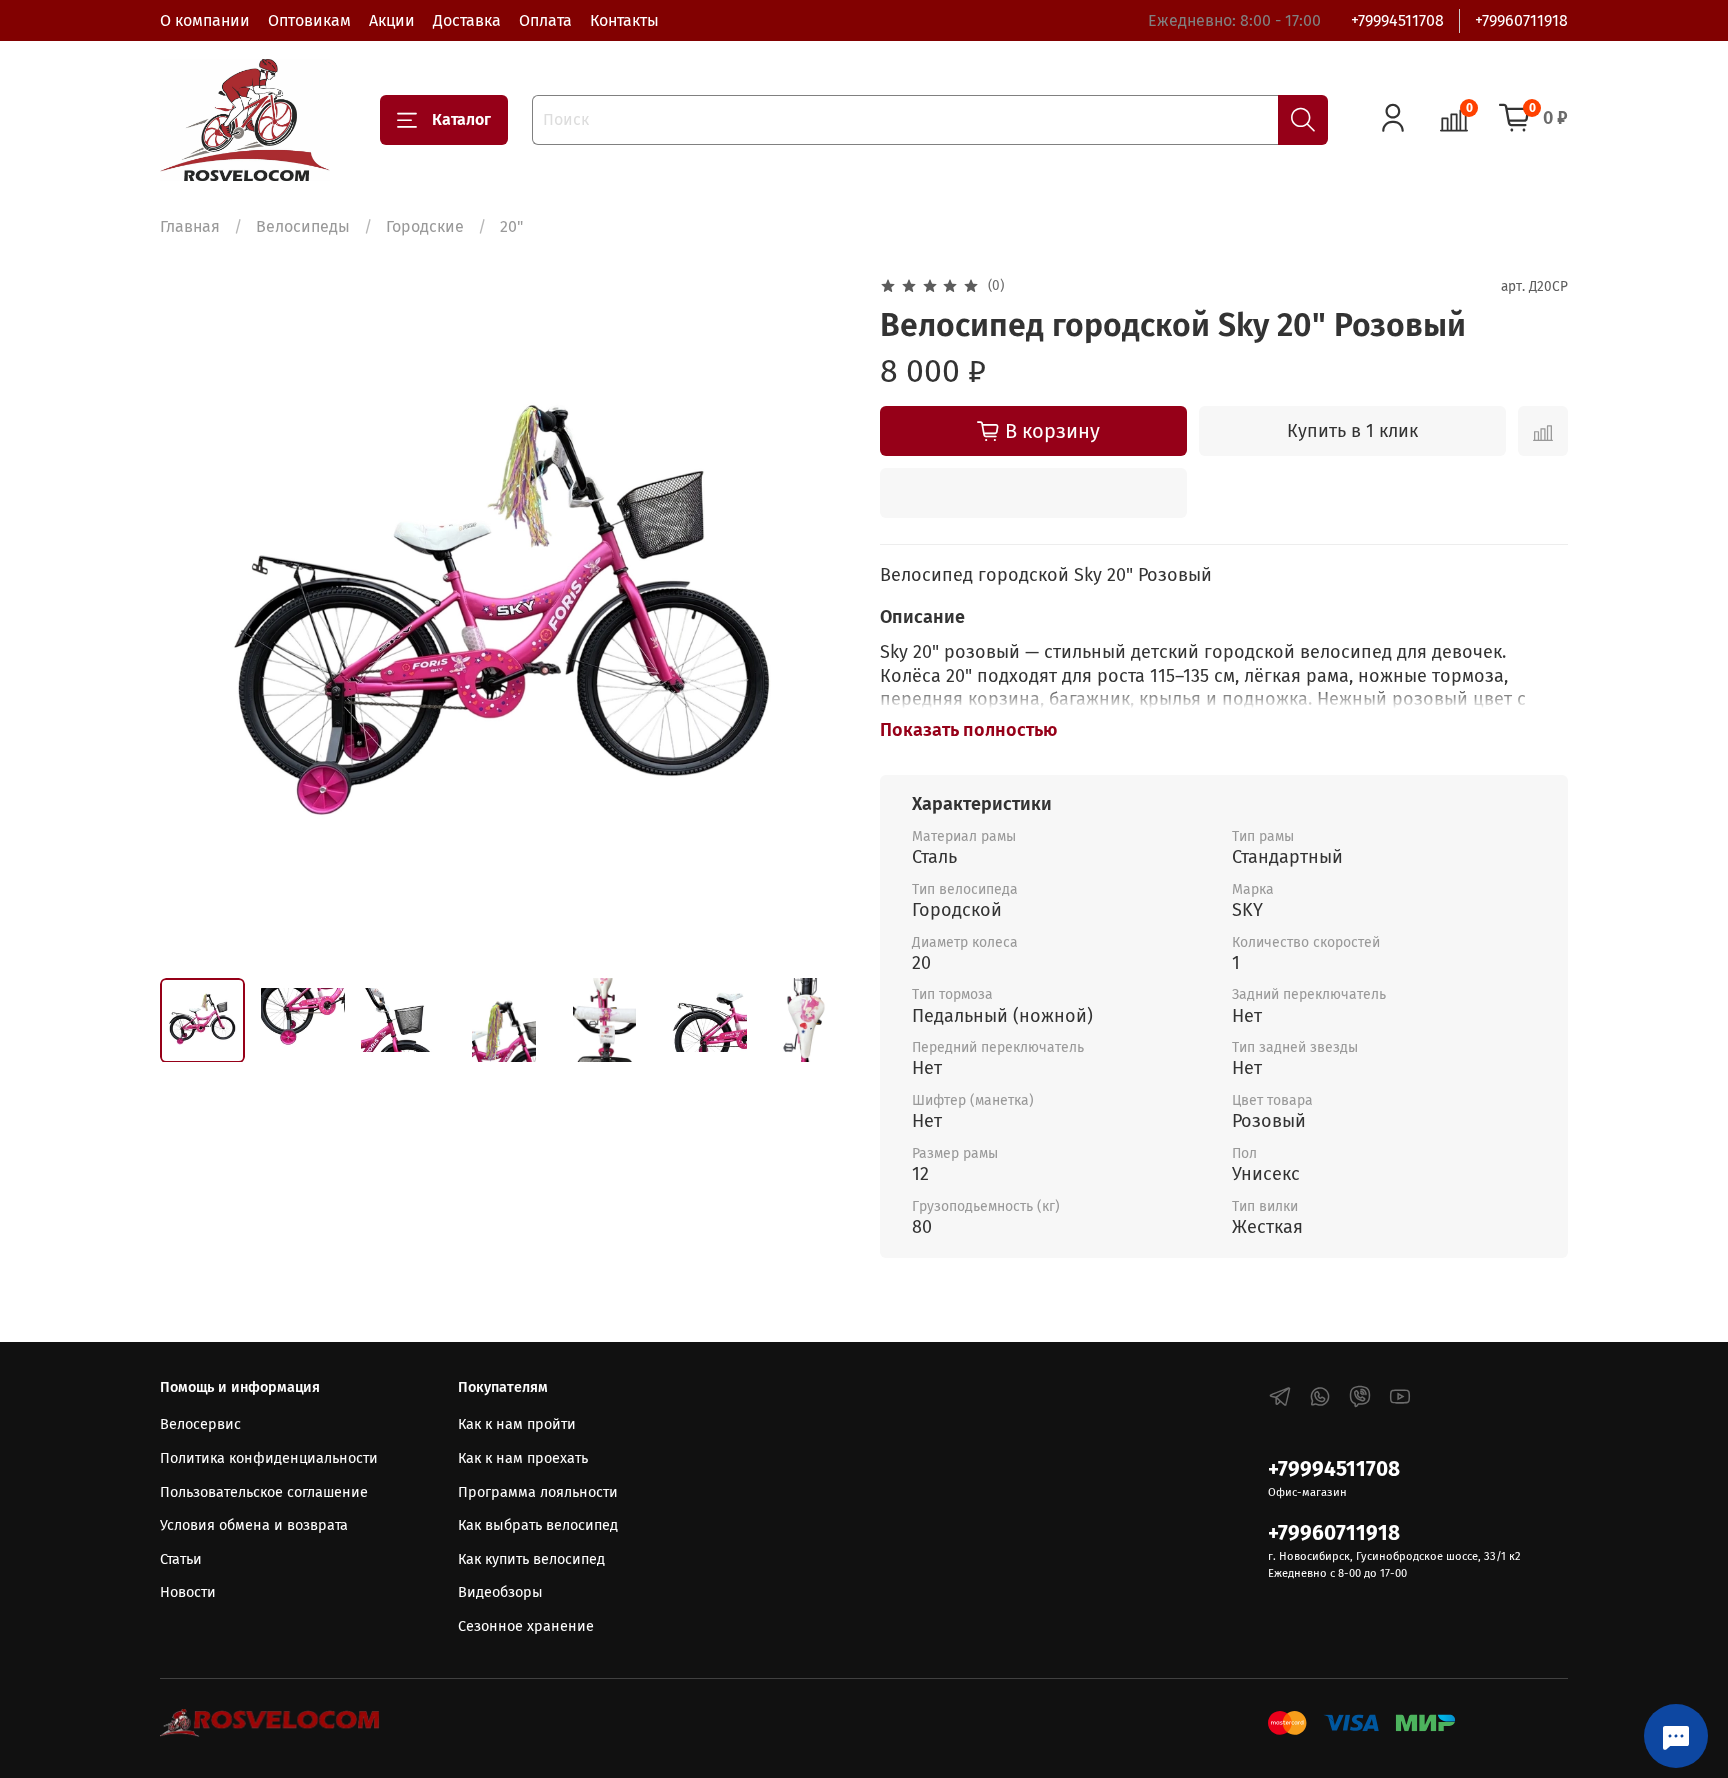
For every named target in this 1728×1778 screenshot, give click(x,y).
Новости (188, 1592)
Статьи (181, 1559)
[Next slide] (816, 618)
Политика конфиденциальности (269, 1458)
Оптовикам (309, 20)
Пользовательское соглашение (264, 1492)
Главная (190, 226)
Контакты (624, 20)
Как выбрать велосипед (538, 1525)
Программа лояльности (538, 1492)
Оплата (545, 20)
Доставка (467, 20)
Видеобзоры (500, 1592)
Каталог (461, 119)
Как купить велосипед (531, 1559)
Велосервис (200, 1424)
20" (511, 226)
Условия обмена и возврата (254, 1525)
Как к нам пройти (517, 1424)
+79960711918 (1521, 20)
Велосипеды (303, 226)
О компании (205, 20)
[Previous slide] (192, 618)
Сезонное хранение (526, 1626)
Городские (425, 226)
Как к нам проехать (523, 1458)
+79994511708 (1397, 20)
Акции (392, 20)
